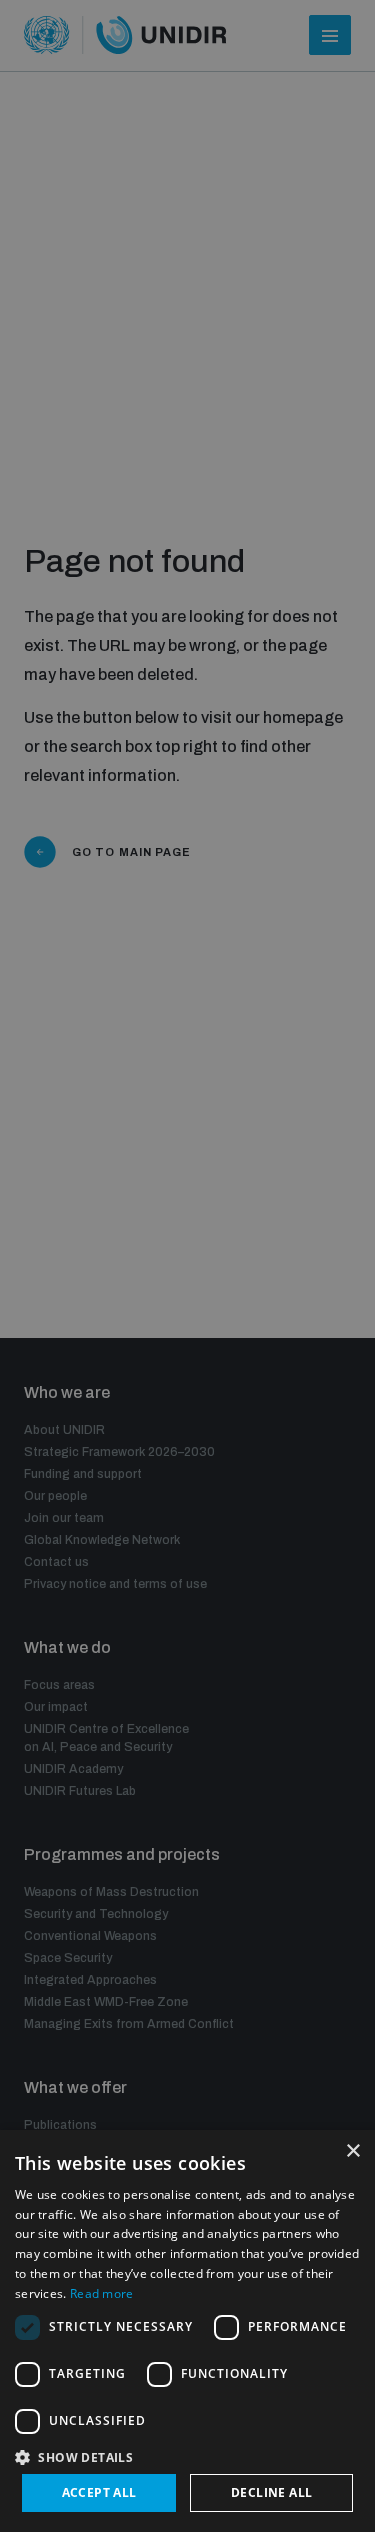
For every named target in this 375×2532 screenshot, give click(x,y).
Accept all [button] (99, 2492)
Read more (102, 2293)
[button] (187, 2455)
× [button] (352, 2151)
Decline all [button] (271, 2492)
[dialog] (187, 2331)
